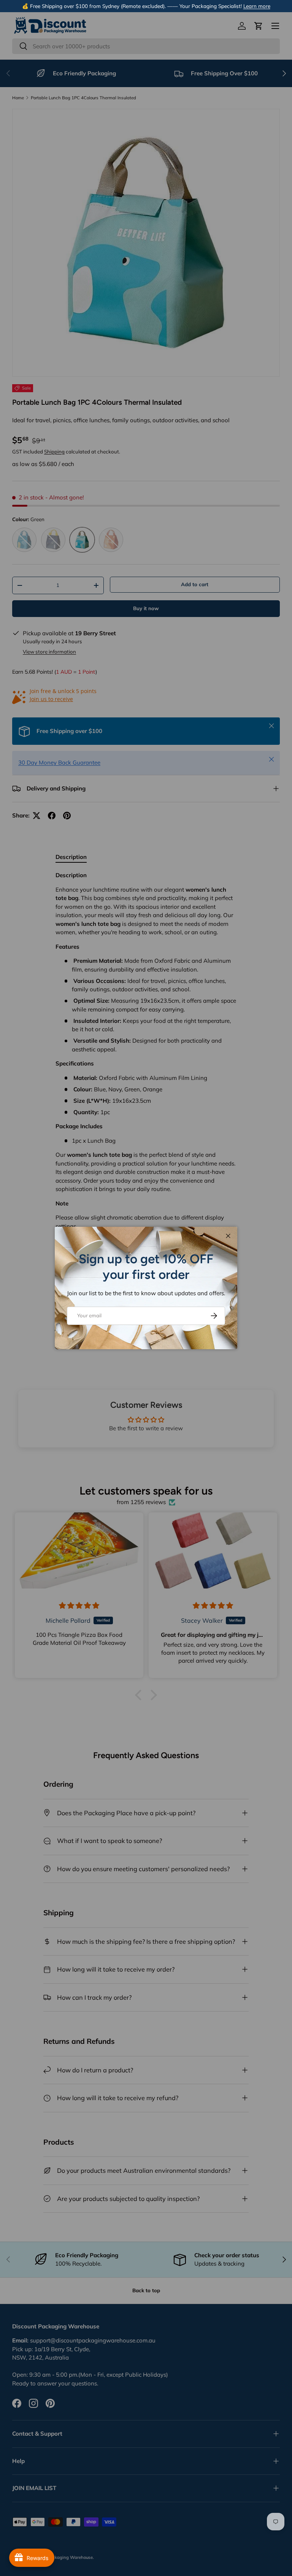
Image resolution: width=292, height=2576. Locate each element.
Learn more (257, 6)
